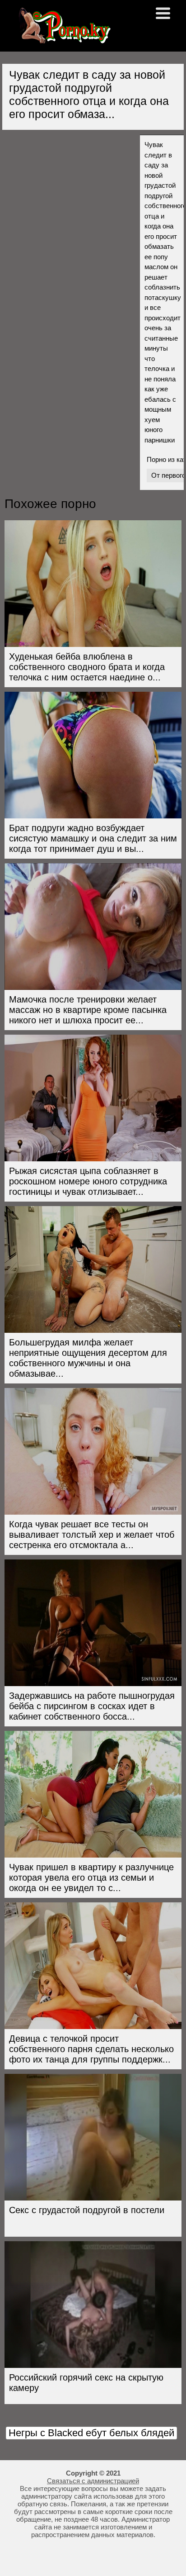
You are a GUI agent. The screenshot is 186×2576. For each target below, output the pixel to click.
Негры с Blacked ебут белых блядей (91, 2433)
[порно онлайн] (63, 40)
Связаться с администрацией (93, 2481)
